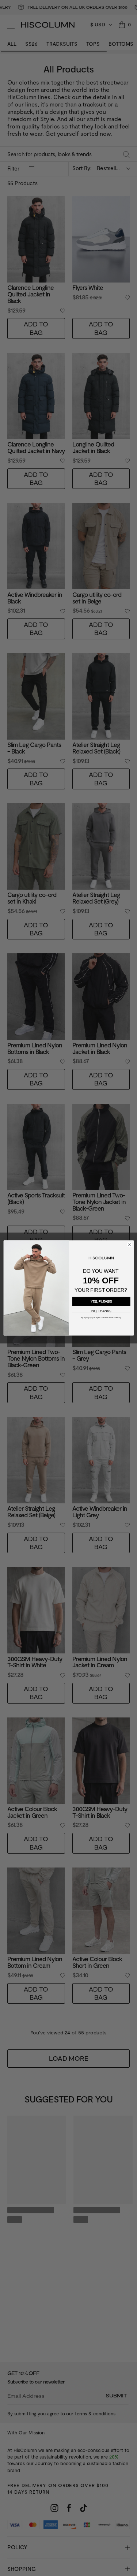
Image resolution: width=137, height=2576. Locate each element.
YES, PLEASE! (101, 1301)
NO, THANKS (101, 1311)
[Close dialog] (129, 1245)
